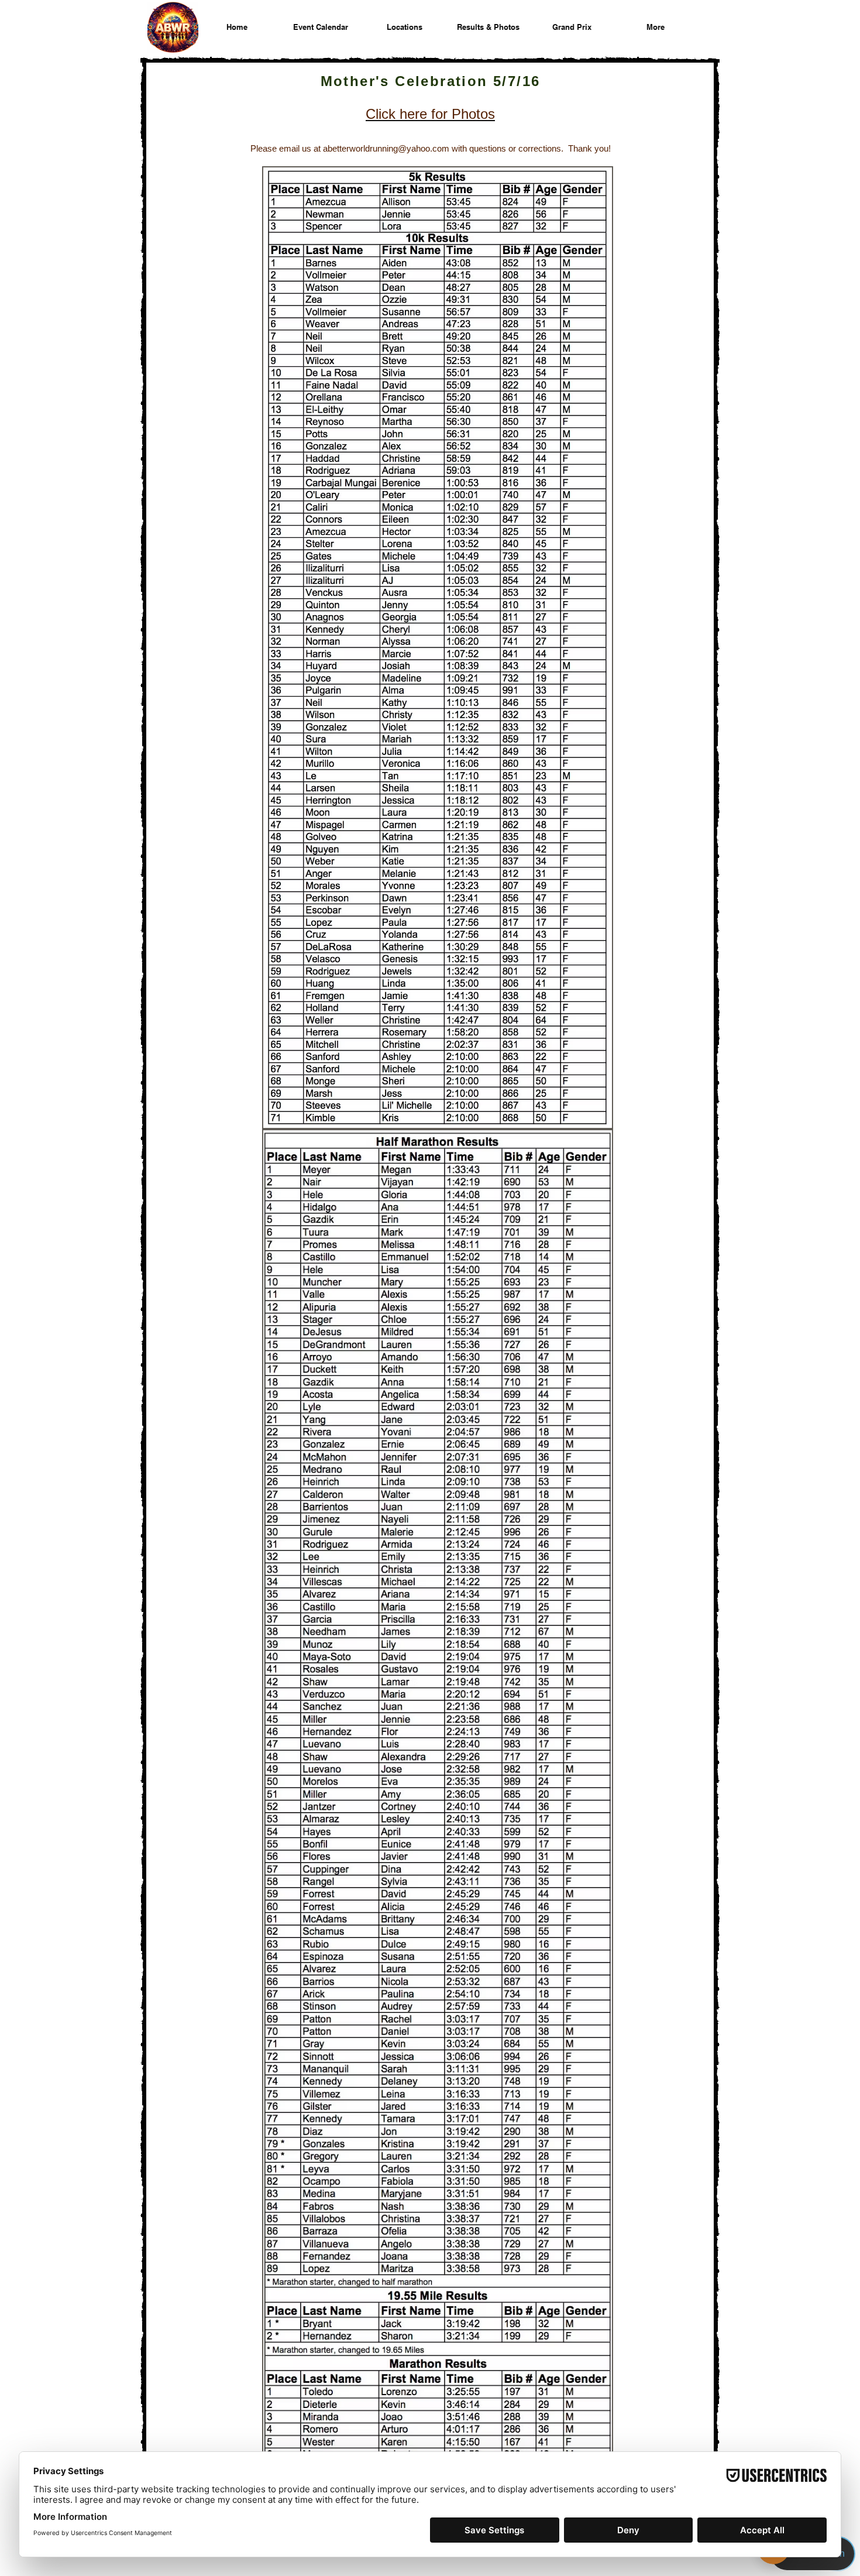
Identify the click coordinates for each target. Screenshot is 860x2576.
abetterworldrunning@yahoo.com (386, 148)
